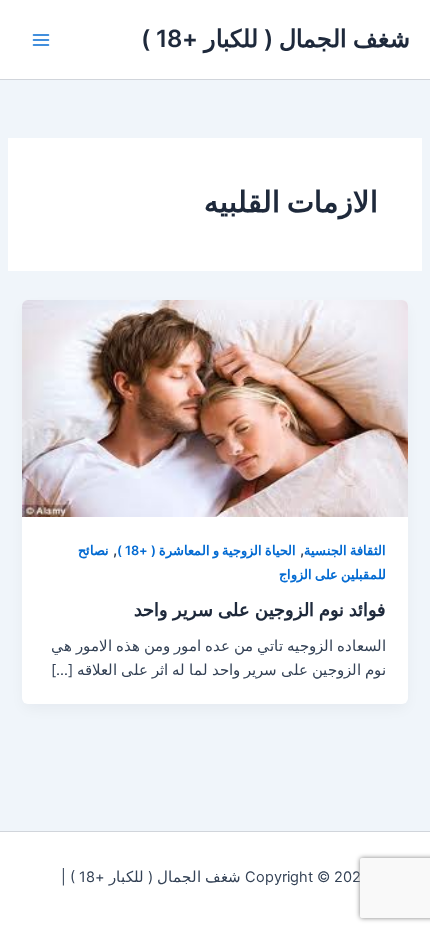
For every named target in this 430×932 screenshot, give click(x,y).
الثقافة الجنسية (345, 550)
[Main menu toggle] (41, 40)
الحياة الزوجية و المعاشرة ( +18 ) (206, 550)
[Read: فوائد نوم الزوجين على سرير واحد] (214, 407)
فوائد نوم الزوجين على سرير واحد (260, 609)
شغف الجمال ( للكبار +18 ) (275, 38)
